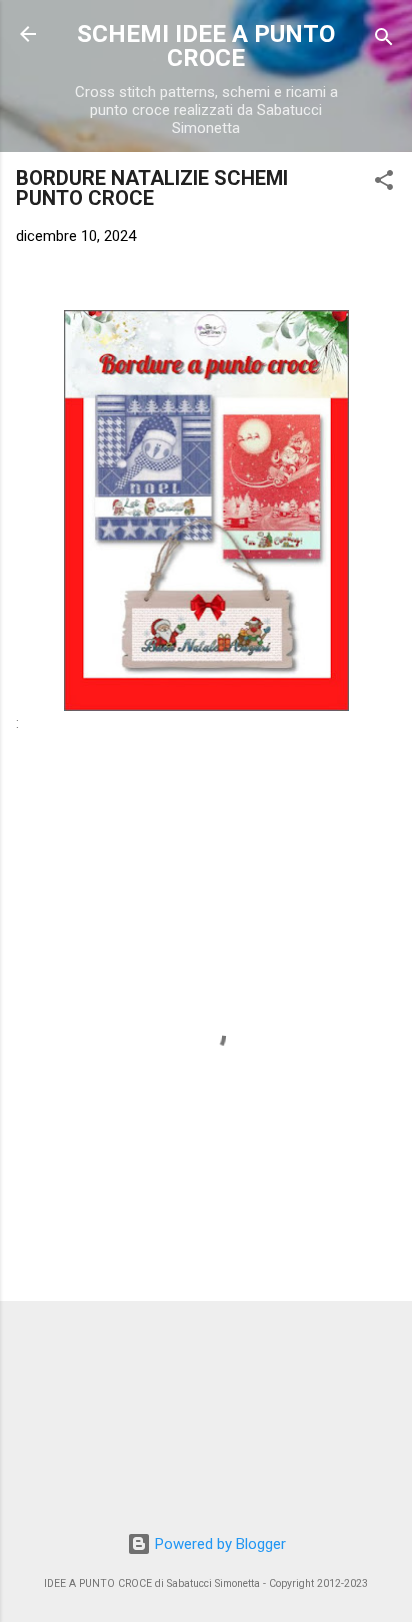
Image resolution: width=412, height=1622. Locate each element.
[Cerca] (384, 40)
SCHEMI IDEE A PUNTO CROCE (206, 46)
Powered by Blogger (218, 1544)
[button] (384, 183)
